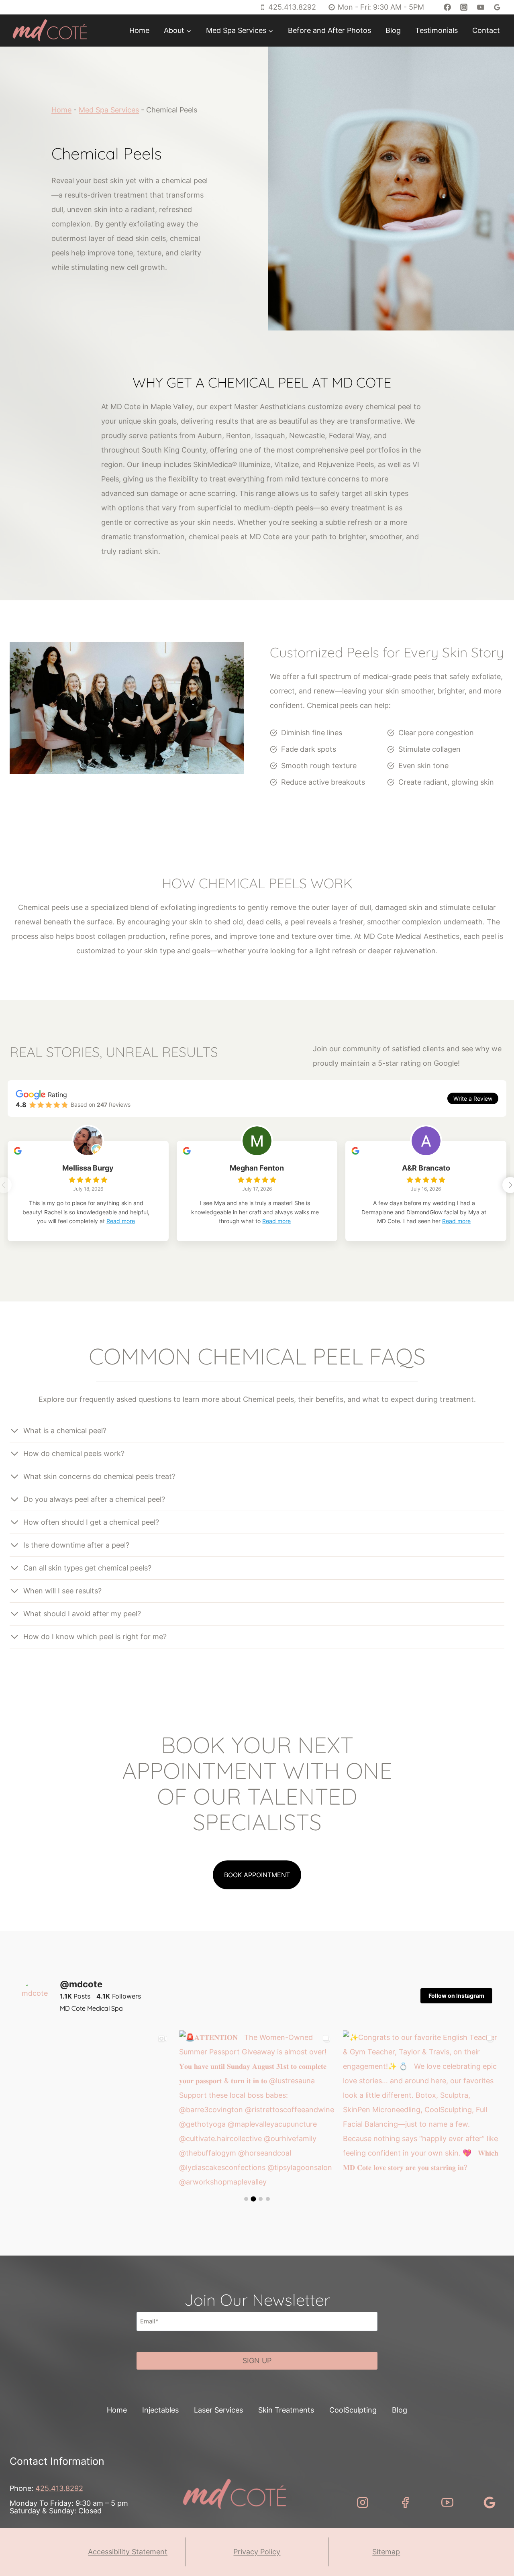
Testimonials (436, 30)
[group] (93, 2108)
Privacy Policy (257, 2552)
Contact (486, 30)
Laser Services (218, 2410)
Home (139, 30)
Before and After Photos (329, 30)
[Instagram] (464, 7)
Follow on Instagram (456, 1996)
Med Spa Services (109, 110)
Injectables (160, 2410)
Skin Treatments (286, 2410)
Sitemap (386, 2552)
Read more (121, 1221)
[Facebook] (447, 7)
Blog (393, 30)
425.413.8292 (59, 2488)
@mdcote (81, 1984)
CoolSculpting (353, 2410)
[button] (93, 2108)
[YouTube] (481, 7)
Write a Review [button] (473, 1098)
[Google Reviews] (497, 7)
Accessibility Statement (128, 2552)
